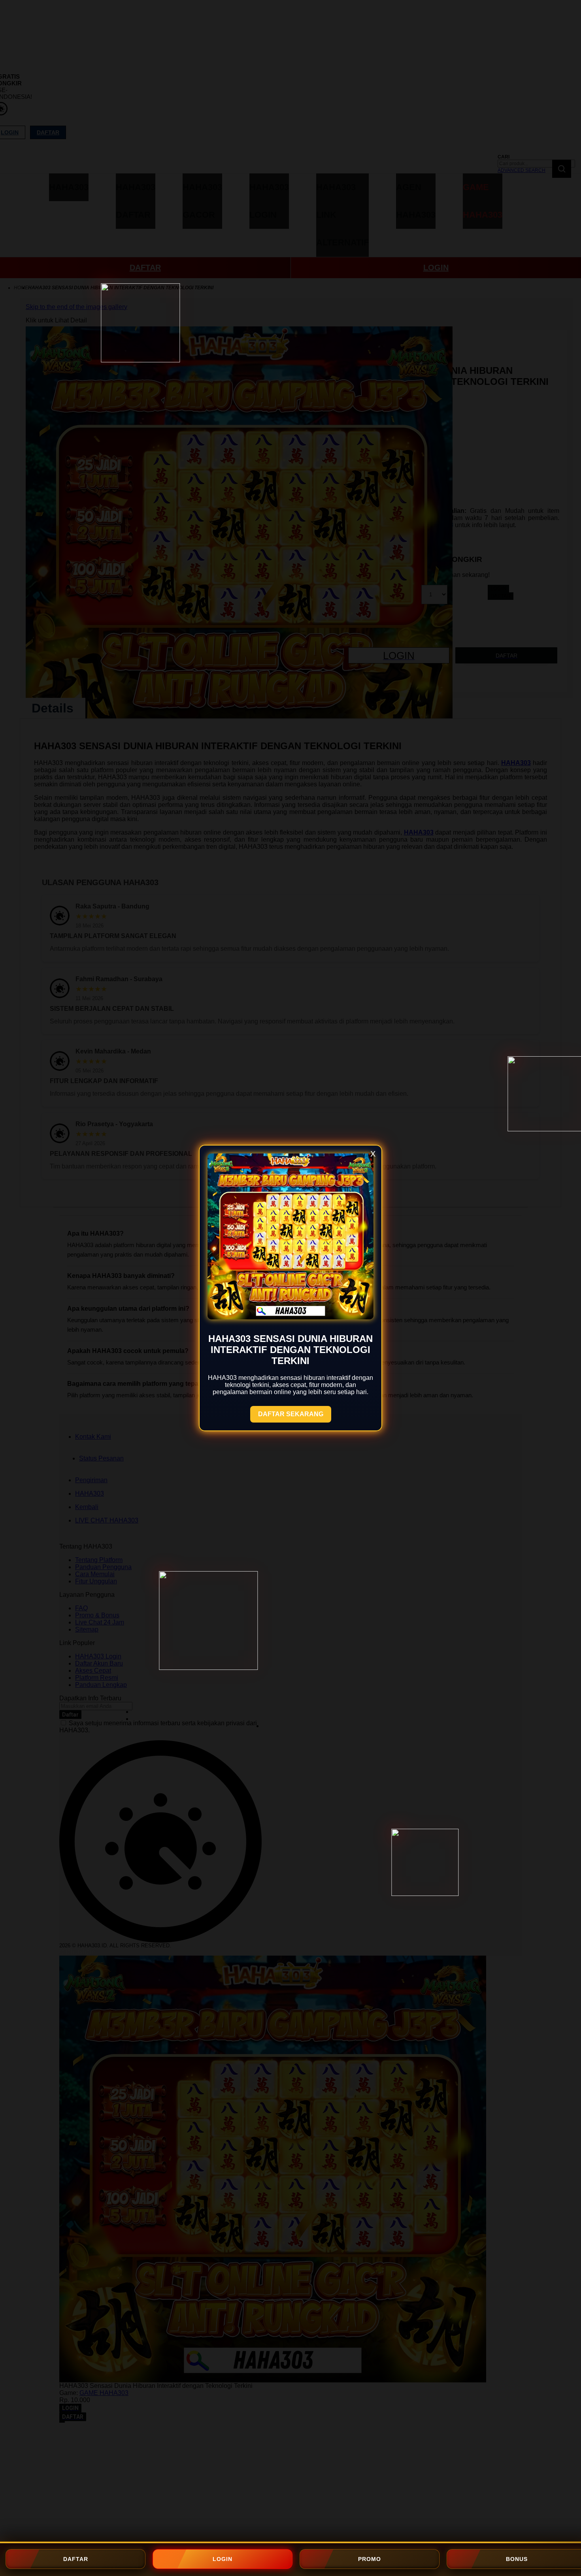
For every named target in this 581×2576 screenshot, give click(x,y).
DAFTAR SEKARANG (291, 1414)
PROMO (370, 2559)
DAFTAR (76, 2559)
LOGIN (223, 2559)
